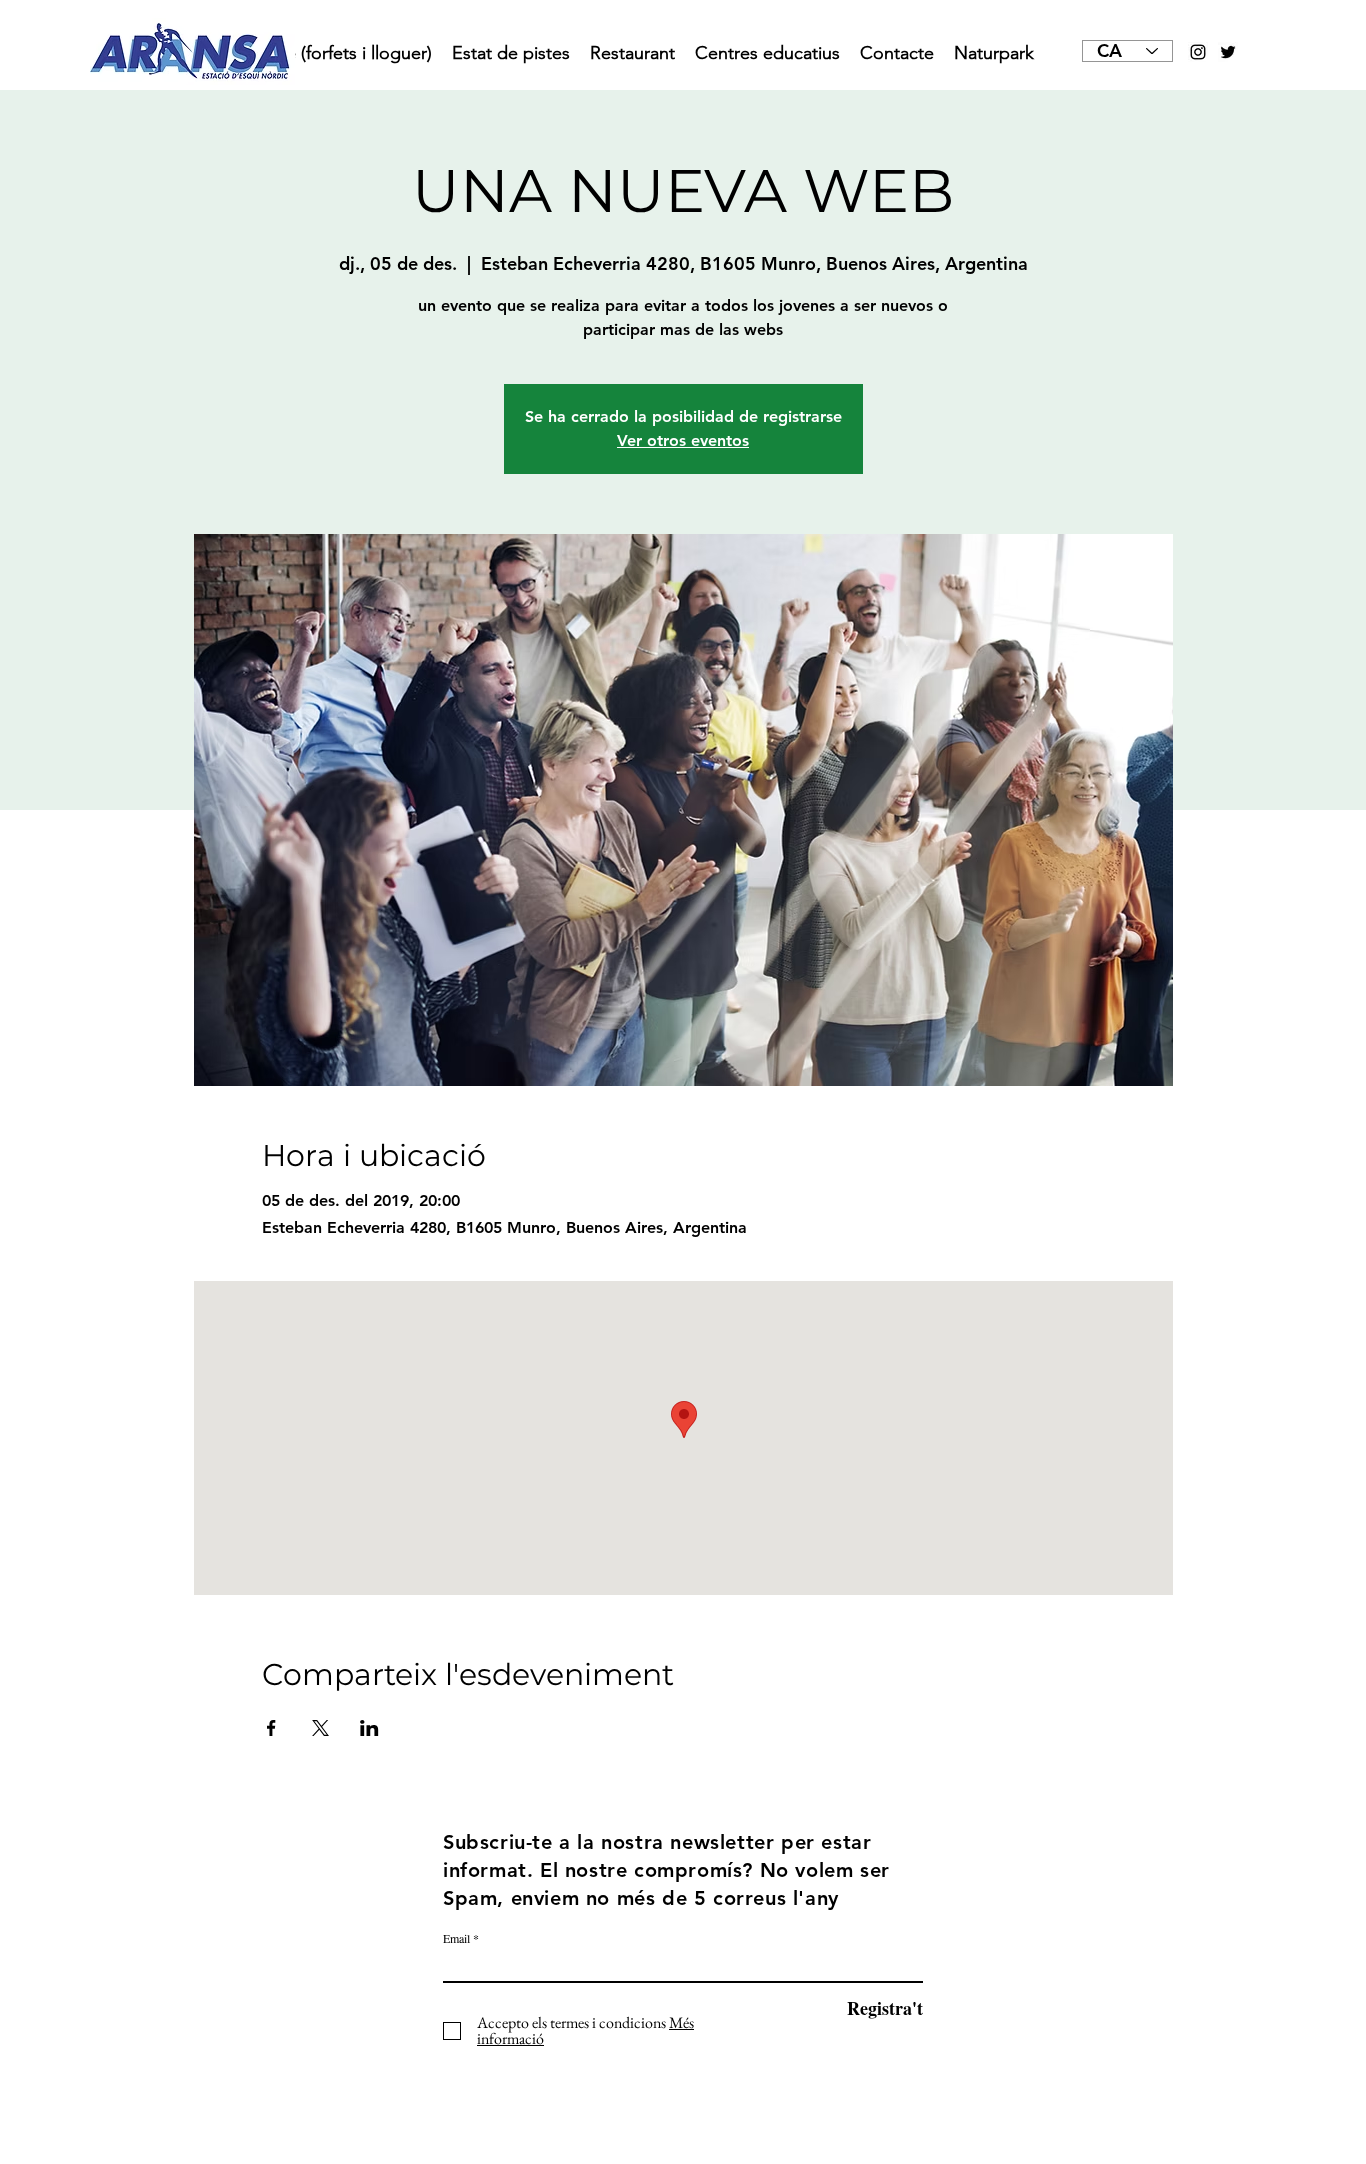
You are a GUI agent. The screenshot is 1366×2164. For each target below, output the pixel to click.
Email (456, 1938)
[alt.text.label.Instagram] (1198, 52)
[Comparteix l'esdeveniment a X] (320, 1728)
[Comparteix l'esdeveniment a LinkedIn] (369, 1728)
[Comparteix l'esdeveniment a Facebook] (271, 1728)
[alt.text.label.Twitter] (1228, 52)
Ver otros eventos (683, 440)
